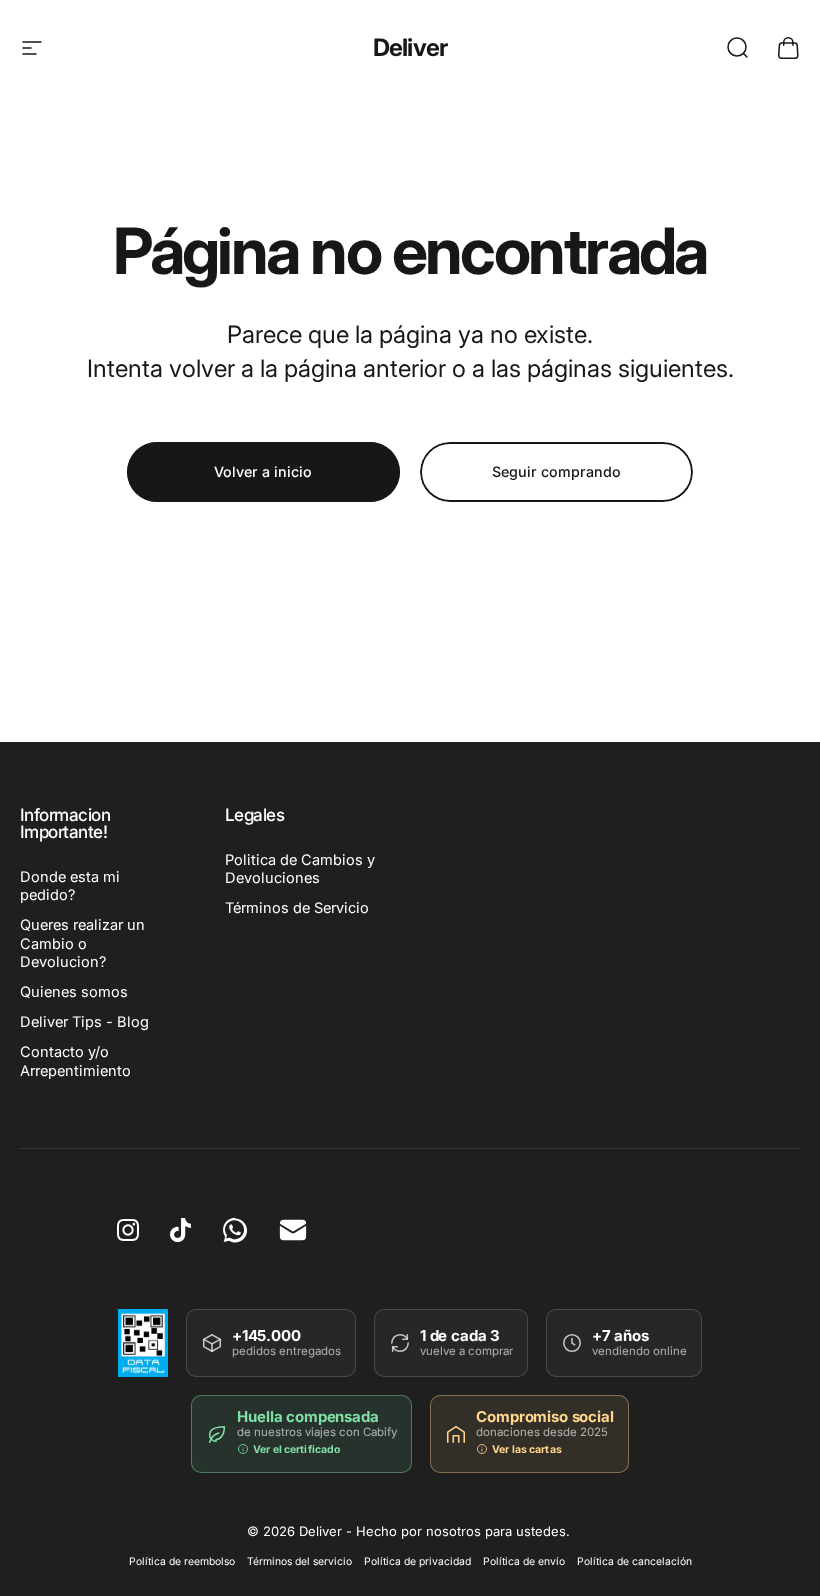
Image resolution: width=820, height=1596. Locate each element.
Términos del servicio (299, 1561)
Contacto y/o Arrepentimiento (75, 1061)
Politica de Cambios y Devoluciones (300, 869)
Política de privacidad (417, 1561)
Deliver (410, 47)
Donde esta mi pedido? (70, 886)
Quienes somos (74, 992)
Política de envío (524, 1561)
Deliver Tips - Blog (84, 1022)
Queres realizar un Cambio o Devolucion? (82, 943)
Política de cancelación (634, 1561)
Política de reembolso (182, 1561)
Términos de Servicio (297, 908)
